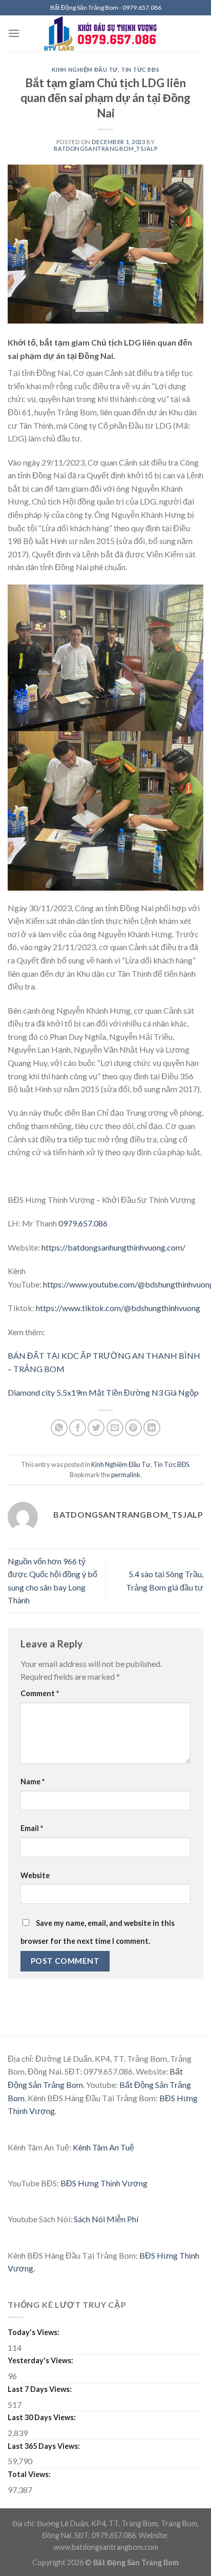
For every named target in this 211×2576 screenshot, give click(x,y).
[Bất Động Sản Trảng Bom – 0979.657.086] (106, 33)
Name (33, 1782)
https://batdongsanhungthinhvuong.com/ (113, 1247)
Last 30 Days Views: (43, 2417)
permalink (126, 1475)
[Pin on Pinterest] (133, 1428)
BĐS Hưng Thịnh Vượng (104, 2183)
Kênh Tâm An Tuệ (103, 2147)
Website (35, 1875)
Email (32, 1828)
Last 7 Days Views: (40, 2389)
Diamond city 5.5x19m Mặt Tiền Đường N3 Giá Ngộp (103, 1392)
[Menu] (14, 33)
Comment (40, 1693)
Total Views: (30, 2474)
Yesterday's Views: (41, 2360)
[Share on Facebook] (78, 1428)
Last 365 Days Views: (45, 2446)
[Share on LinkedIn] (152, 1428)
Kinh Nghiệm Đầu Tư (85, 69)
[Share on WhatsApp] (59, 1428)
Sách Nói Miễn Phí (106, 2219)
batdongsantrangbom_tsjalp (106, 148)
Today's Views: (34, 2332)
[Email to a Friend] (115, 1428)
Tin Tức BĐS (140, 69)
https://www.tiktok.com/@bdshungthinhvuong (118, 1308)
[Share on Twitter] (96, 1428)
